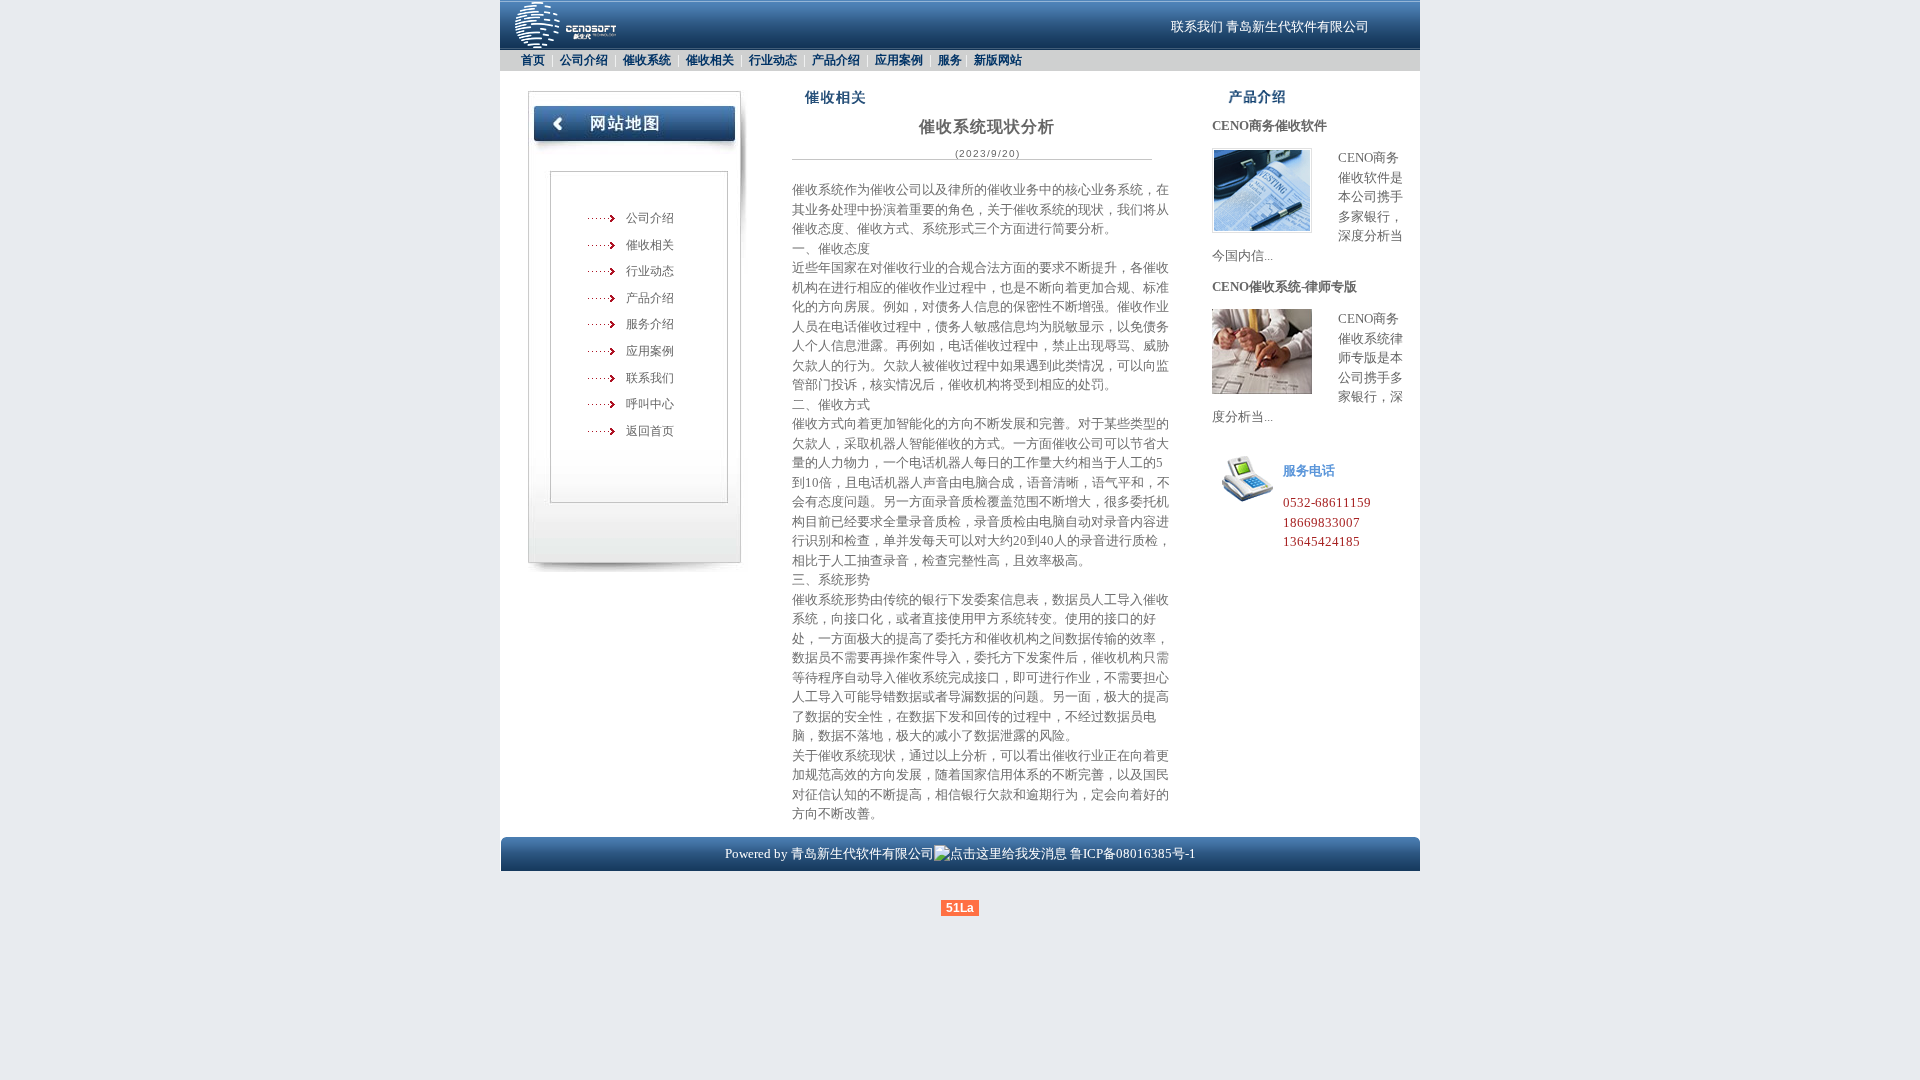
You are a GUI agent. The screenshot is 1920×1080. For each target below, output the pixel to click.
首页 (533, 60)
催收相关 (710, 60)
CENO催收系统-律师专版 (1284, 286)
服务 (950, 60)
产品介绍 (836, 60)
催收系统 (647, 60)
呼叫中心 (650, 404)
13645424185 (1321, 541)
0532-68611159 (1327, 502)
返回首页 (650, 431)
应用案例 (899, 60)
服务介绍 (650, 324)
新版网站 (998, 60)
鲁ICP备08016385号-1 (1133, 853)
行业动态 (773, 60)
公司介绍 (584, 60)
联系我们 (1197, 26)
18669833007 (1321, 522)
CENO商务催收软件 (1269, 125)
